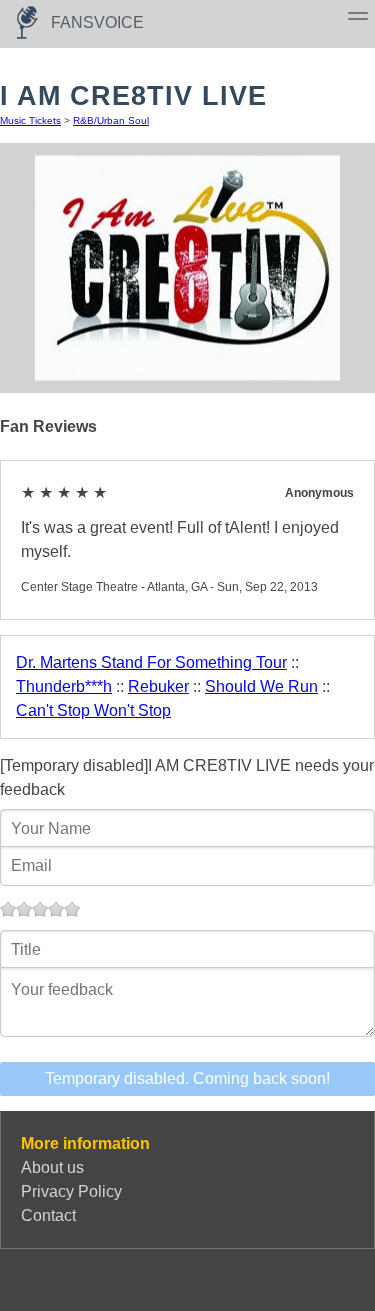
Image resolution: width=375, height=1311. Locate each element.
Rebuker (158, 686)
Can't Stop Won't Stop (93, 710)
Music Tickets (30, 120)
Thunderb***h (64, 686)
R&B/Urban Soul (111, 120)
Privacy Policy (71, 1191)
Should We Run (261, 686)
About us (52, 1167)
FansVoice (97, 22)
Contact (48, 1215)
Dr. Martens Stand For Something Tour (151, 662)
